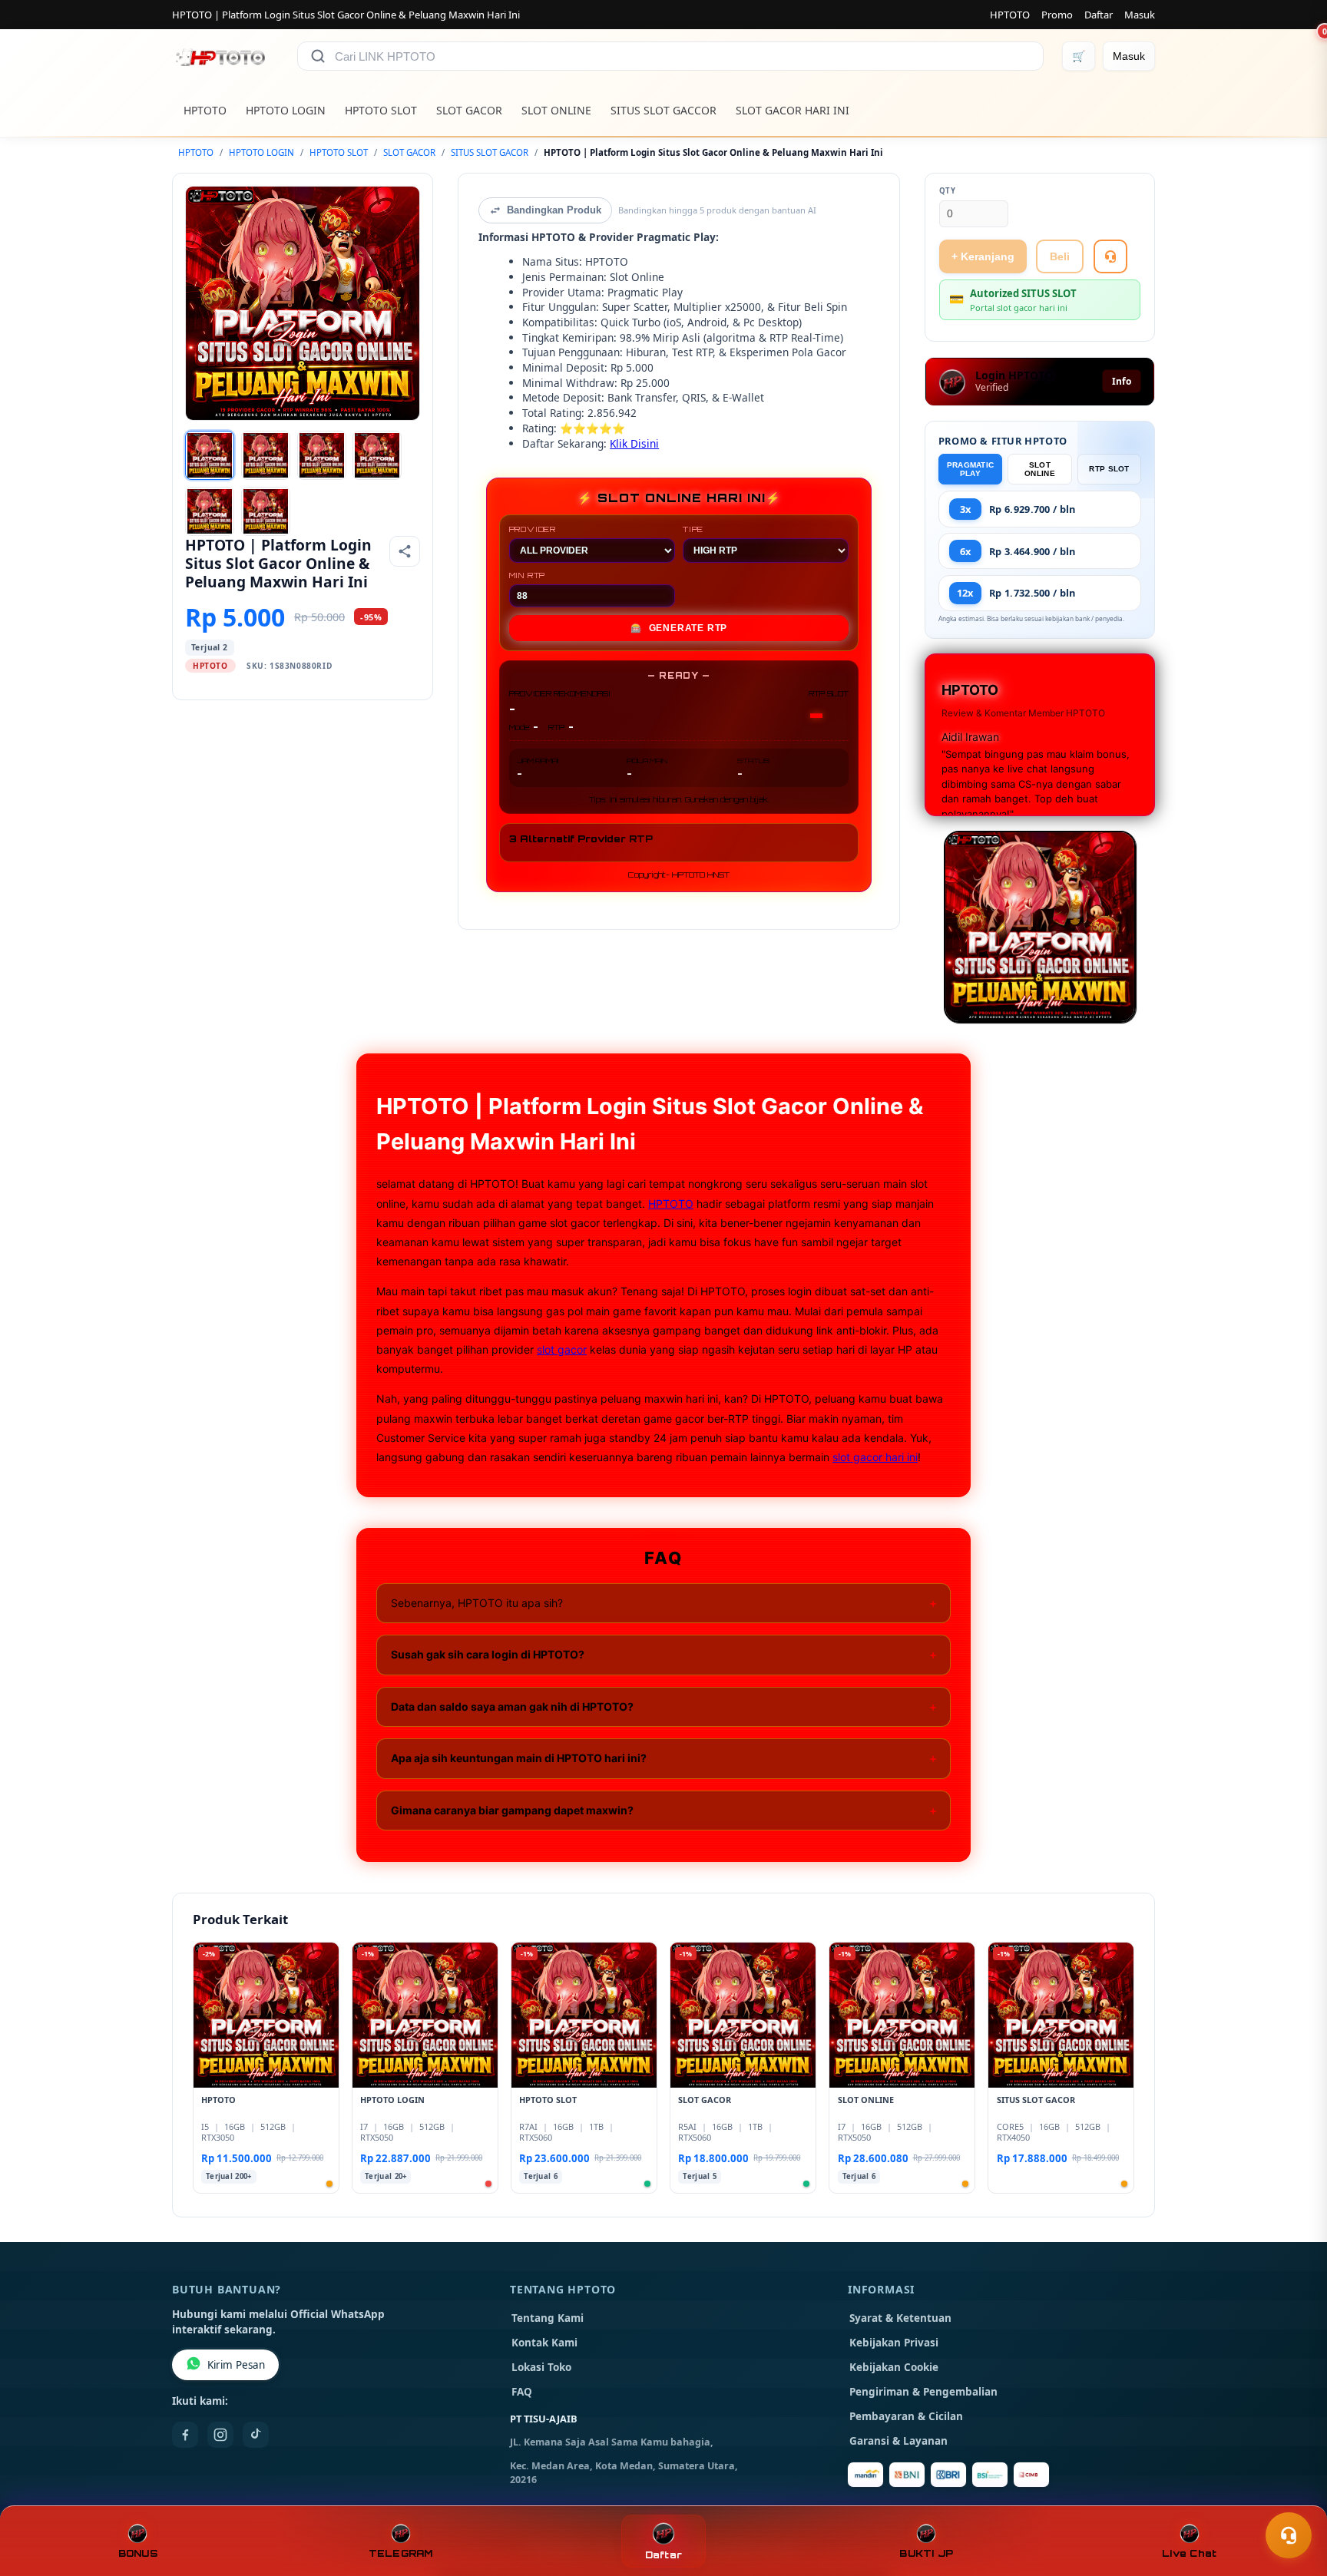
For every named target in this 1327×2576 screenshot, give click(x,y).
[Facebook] (185, 2435)
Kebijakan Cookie (894, 2367)
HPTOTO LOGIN (286, 110)
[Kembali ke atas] (1293, 2498)
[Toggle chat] (1289, 2535)
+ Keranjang (983, 256)
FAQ (522, 2392)
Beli (1060, 256)
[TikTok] (256, 2435)
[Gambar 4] (377, 455)
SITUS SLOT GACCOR (663, 110)
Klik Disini (634, 443)
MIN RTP (528, 575)
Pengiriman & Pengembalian (923, 2392)
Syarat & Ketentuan (900, 2318)
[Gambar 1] (210, 455)
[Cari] (318, 56)
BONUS (138, 2553)
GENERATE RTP (679, 628)
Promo (1057, 15)
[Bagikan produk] (405, 551)
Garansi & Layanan (898, 2441)
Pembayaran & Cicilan (906, 2416)
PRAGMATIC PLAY (971, 469)
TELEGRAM (401, 2553)
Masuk (1140, 15)
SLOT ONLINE (556, 110)
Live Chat (1189, 2553)
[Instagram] (220, 2435)
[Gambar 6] (266, 511)
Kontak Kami (544, 2343)
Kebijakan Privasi (894, 2343)
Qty (948, 191)
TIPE (693, 529)
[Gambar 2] (266, 455)
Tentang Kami (548, 2318)
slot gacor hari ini (875, 1457)
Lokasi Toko (541, 2367)
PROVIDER (533, 529)
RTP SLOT (1109, 469)
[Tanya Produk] (1110, 256)
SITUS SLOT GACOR (490, 152)
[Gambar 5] (210, 511)
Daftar (1099, 15)
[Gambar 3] (322, 455)
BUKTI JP (926, 2553)
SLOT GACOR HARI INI (793, 110)
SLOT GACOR (469, 110)
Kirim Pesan (236, 2365)
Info (1122, 381)
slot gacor (562, 1349)
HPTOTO (1010, 15)
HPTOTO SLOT (381, 110)
